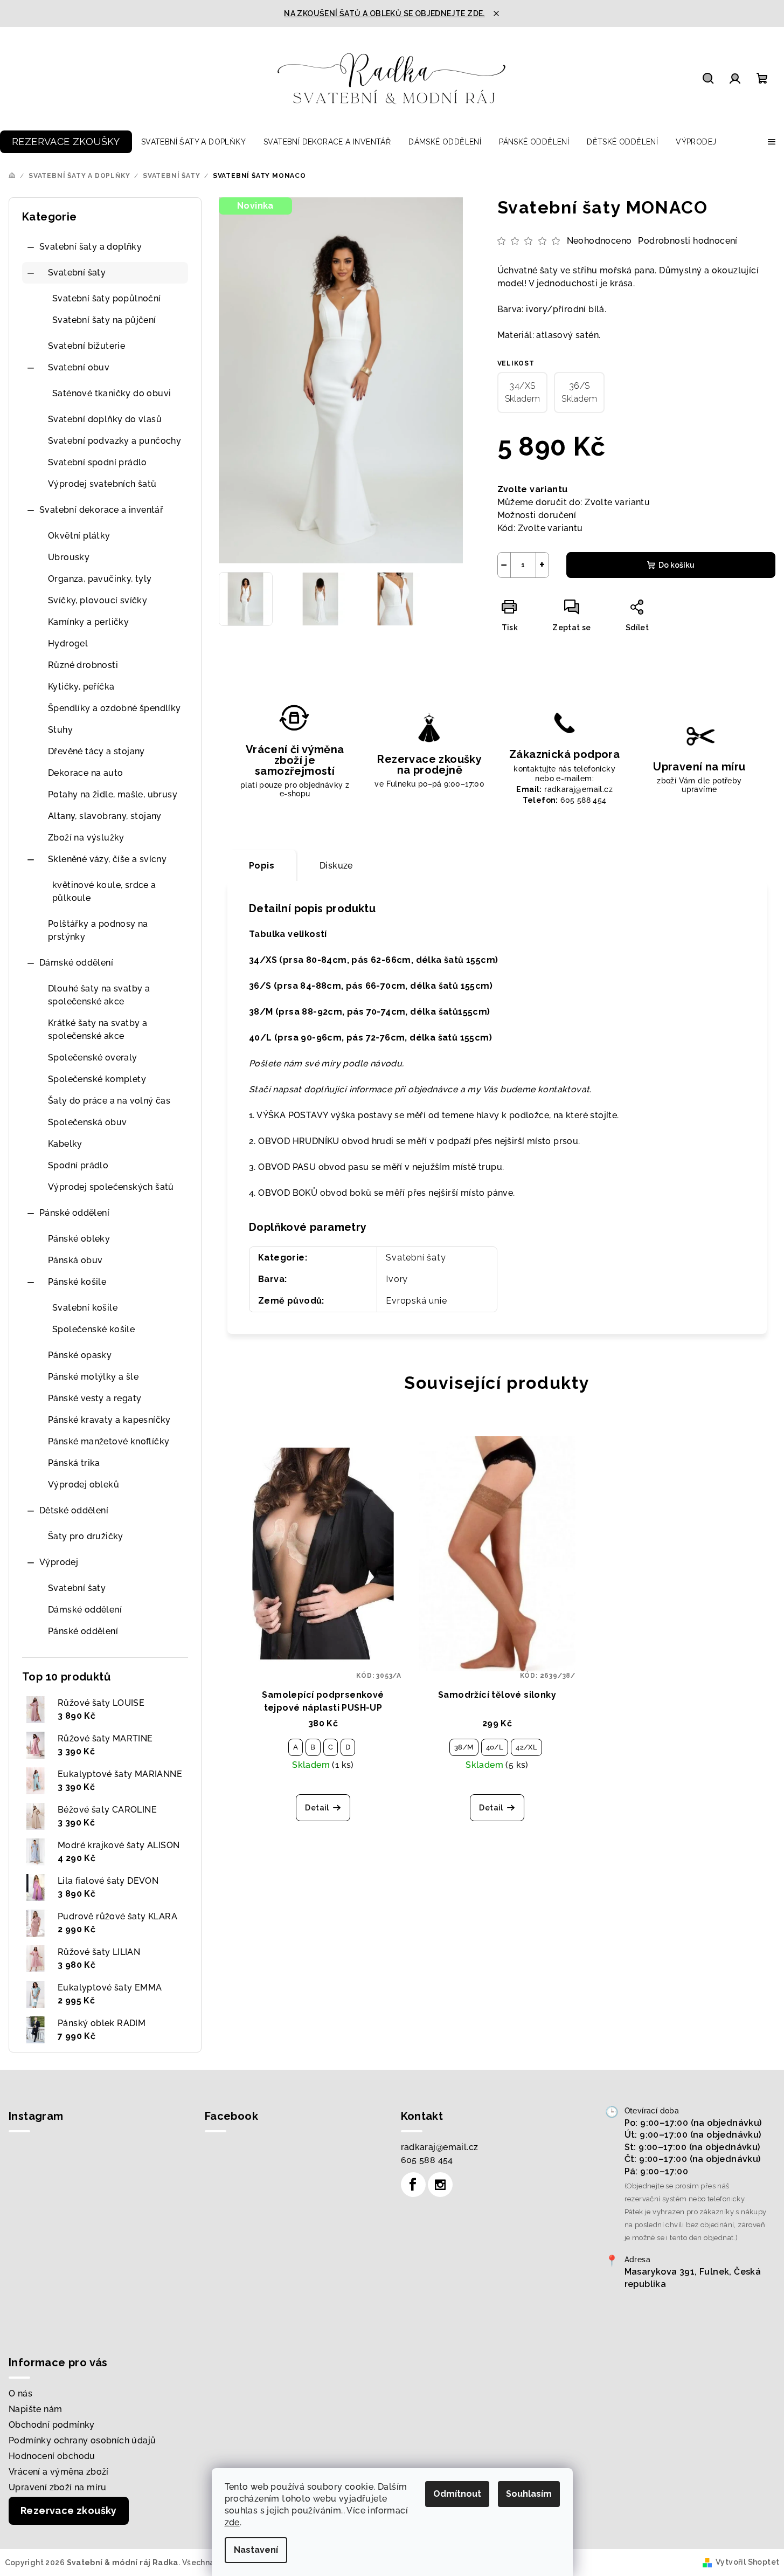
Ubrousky (69, 557)
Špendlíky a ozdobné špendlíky (115, 708)
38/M (464, 1747)
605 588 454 (427, 2160)
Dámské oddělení (76, 963)
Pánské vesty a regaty (95, 1398)
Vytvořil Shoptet (747, 2562)
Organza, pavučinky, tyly (100, 579)
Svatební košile (85, 1308)
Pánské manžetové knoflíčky (109, 1441)
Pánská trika (74, 1463)
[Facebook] (413, 2185)
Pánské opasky (80, 1355)
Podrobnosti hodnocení (688, 241)
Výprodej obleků (84, 1485)
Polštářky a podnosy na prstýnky (98, 930)
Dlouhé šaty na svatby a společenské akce (99, 995)
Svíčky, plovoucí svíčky (98, 600)
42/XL (526, 1747)
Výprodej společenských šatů (111, 1187)
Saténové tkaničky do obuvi (112, 393)
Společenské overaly (93, 1058)
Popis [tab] (262, 866)
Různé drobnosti (83, 665)
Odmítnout (457, 2494)
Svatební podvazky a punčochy (115, 441)
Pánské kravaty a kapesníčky (109, 1420)
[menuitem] (66, 142)
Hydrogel (68, 643)
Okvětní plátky (79, 536)
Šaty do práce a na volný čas (109, 1101)
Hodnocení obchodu (52, 2456)
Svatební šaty (77, 273)
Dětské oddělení (74, 1510)
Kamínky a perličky (88, 622)
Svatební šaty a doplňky (91, 247)
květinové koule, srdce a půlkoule (104, 891)
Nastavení (256, 2550)
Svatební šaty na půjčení (104, 320)
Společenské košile (93, 1329)
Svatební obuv (79, 367)
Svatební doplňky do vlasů (105, 419)
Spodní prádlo (78, 1165)
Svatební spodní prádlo (98, 462)
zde (232, 2522)
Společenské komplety (97, 1079)
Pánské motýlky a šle (93, 1377)
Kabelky (65, 1144)
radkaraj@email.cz (440, 2147)
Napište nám (35, 2409)
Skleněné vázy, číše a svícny (107, 859)
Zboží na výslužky (86, 838)
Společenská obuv (87, 1122)
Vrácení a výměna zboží (59, 2472)
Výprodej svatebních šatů (102, 484)
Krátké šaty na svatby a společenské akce (98, 1029)
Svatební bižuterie (86, 346)
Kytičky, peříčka (81, 687)
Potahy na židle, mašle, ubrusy (113, 794)
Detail (317, 1808)
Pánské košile (77, 1282)
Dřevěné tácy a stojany (96, 751)
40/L (495, 1747)
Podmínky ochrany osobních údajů (82, 2440)
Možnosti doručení (537, 515)
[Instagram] (440, 2185)
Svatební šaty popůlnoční (107, 298)
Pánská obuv (75, 1260)
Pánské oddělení (74, 1213)
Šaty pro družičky (86, 1536)
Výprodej (59, 1562)
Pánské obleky (79, 1239)
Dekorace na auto (85, 773)
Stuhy (60, 730)
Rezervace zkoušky (69, 2510)
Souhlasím (529, 2494)
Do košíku (677, 565)
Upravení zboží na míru (58, 2487)
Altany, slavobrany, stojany (105, 816)
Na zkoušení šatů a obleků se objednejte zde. (384, 13)
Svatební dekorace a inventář (101, 510)
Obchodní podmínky (52, 2425)
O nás (20, 2394)
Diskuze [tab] (336, 866)
